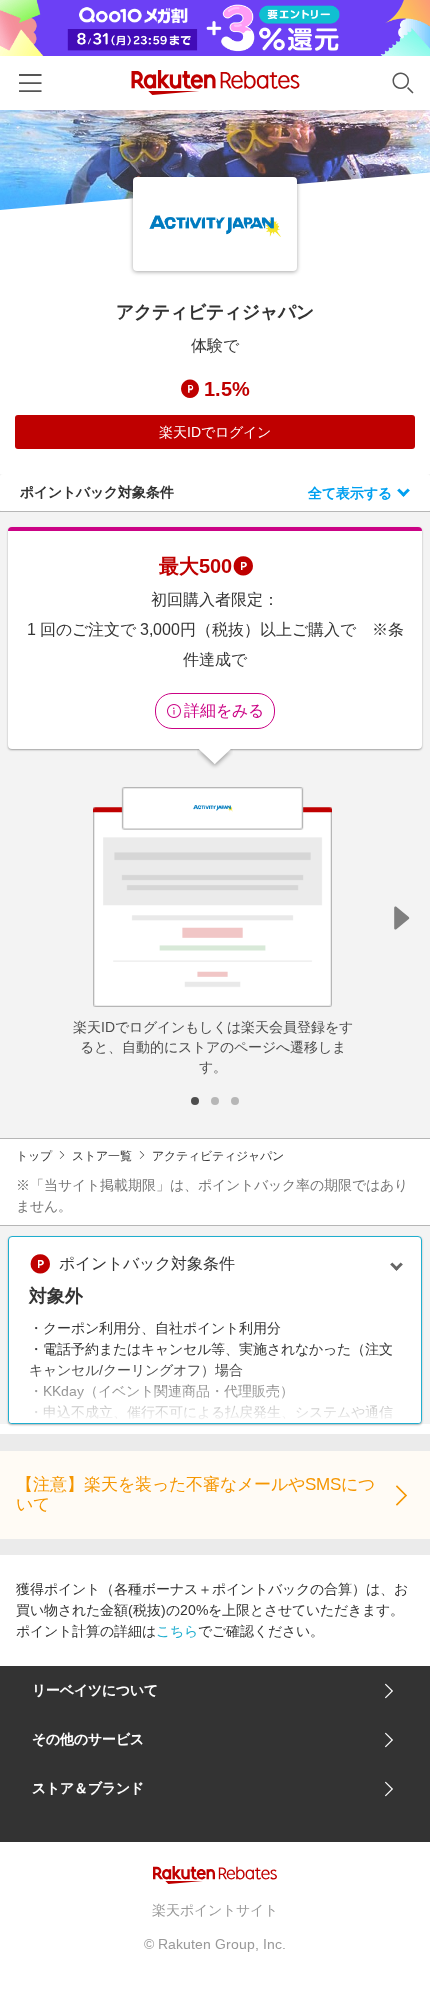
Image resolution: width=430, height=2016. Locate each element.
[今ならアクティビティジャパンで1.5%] (215, 160)
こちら (177, 1631)
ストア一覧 (102, 1156)
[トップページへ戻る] (215, 82)
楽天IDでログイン (215, 432)
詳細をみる (224, 710)
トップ (34, 1156)
